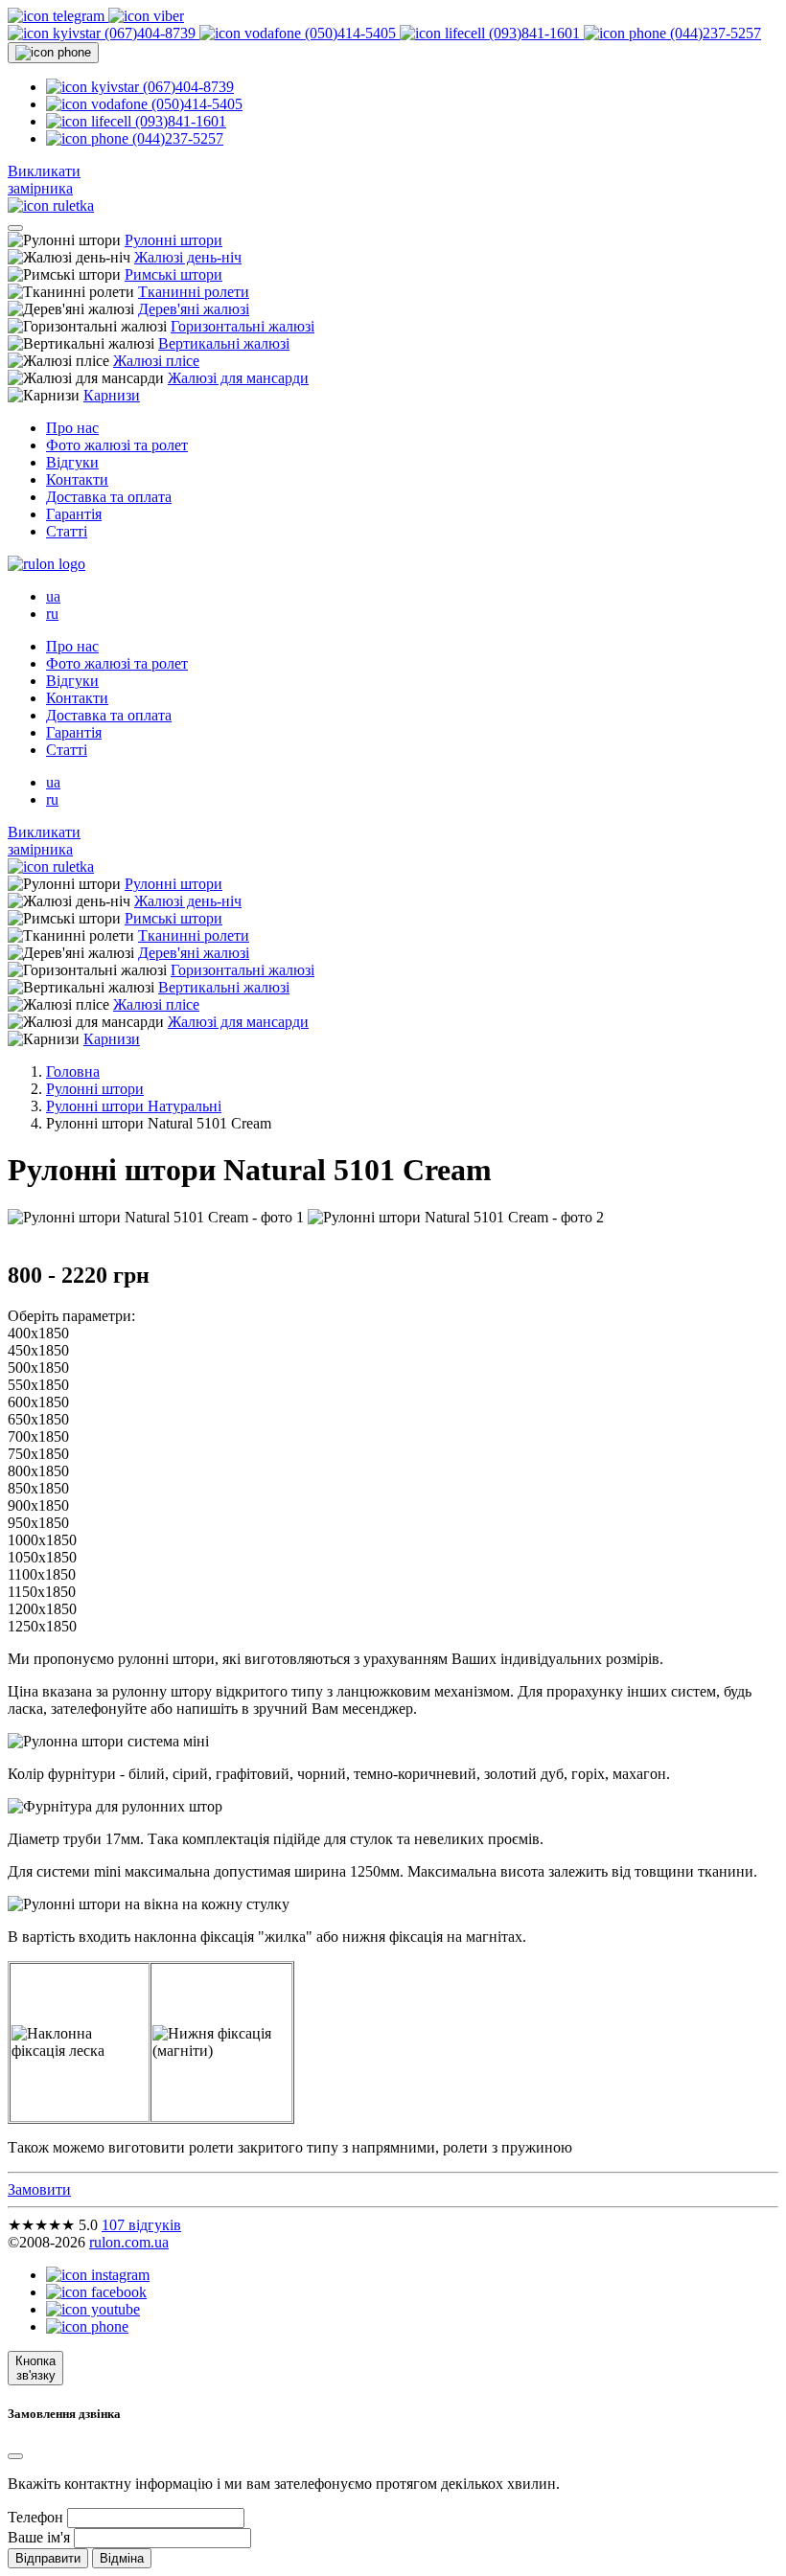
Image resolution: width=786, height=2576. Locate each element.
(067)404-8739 (150, 33)
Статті (67, 531)
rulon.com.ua (129, 2242)
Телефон (35, 2517)
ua (53, 596)
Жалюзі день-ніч (188, 257)
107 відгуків (141, 2225)
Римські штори (173, 274)
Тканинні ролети (194, 292)
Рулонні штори (173, 240)
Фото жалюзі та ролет (117, 445)
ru (52, 614)
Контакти (77, 479)
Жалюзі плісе (156, 361)
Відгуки (72, 462)
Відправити (48, 2558)
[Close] (15, 2456)
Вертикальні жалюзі (224, 343)
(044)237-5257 (714, 33)
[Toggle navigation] (15, 228)
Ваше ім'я (39, 2537)
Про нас (72, 428)
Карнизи (112, 395)
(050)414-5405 (350, 33)
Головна (73, 1071)
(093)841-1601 (534, 33)
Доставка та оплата (109, 497)
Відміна (122, 2558)
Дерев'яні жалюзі (194, 309)
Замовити (39, 2189)
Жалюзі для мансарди (238, 378)
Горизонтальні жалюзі (243, 326)
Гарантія (74, 514)
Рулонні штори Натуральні (134, 1106)
